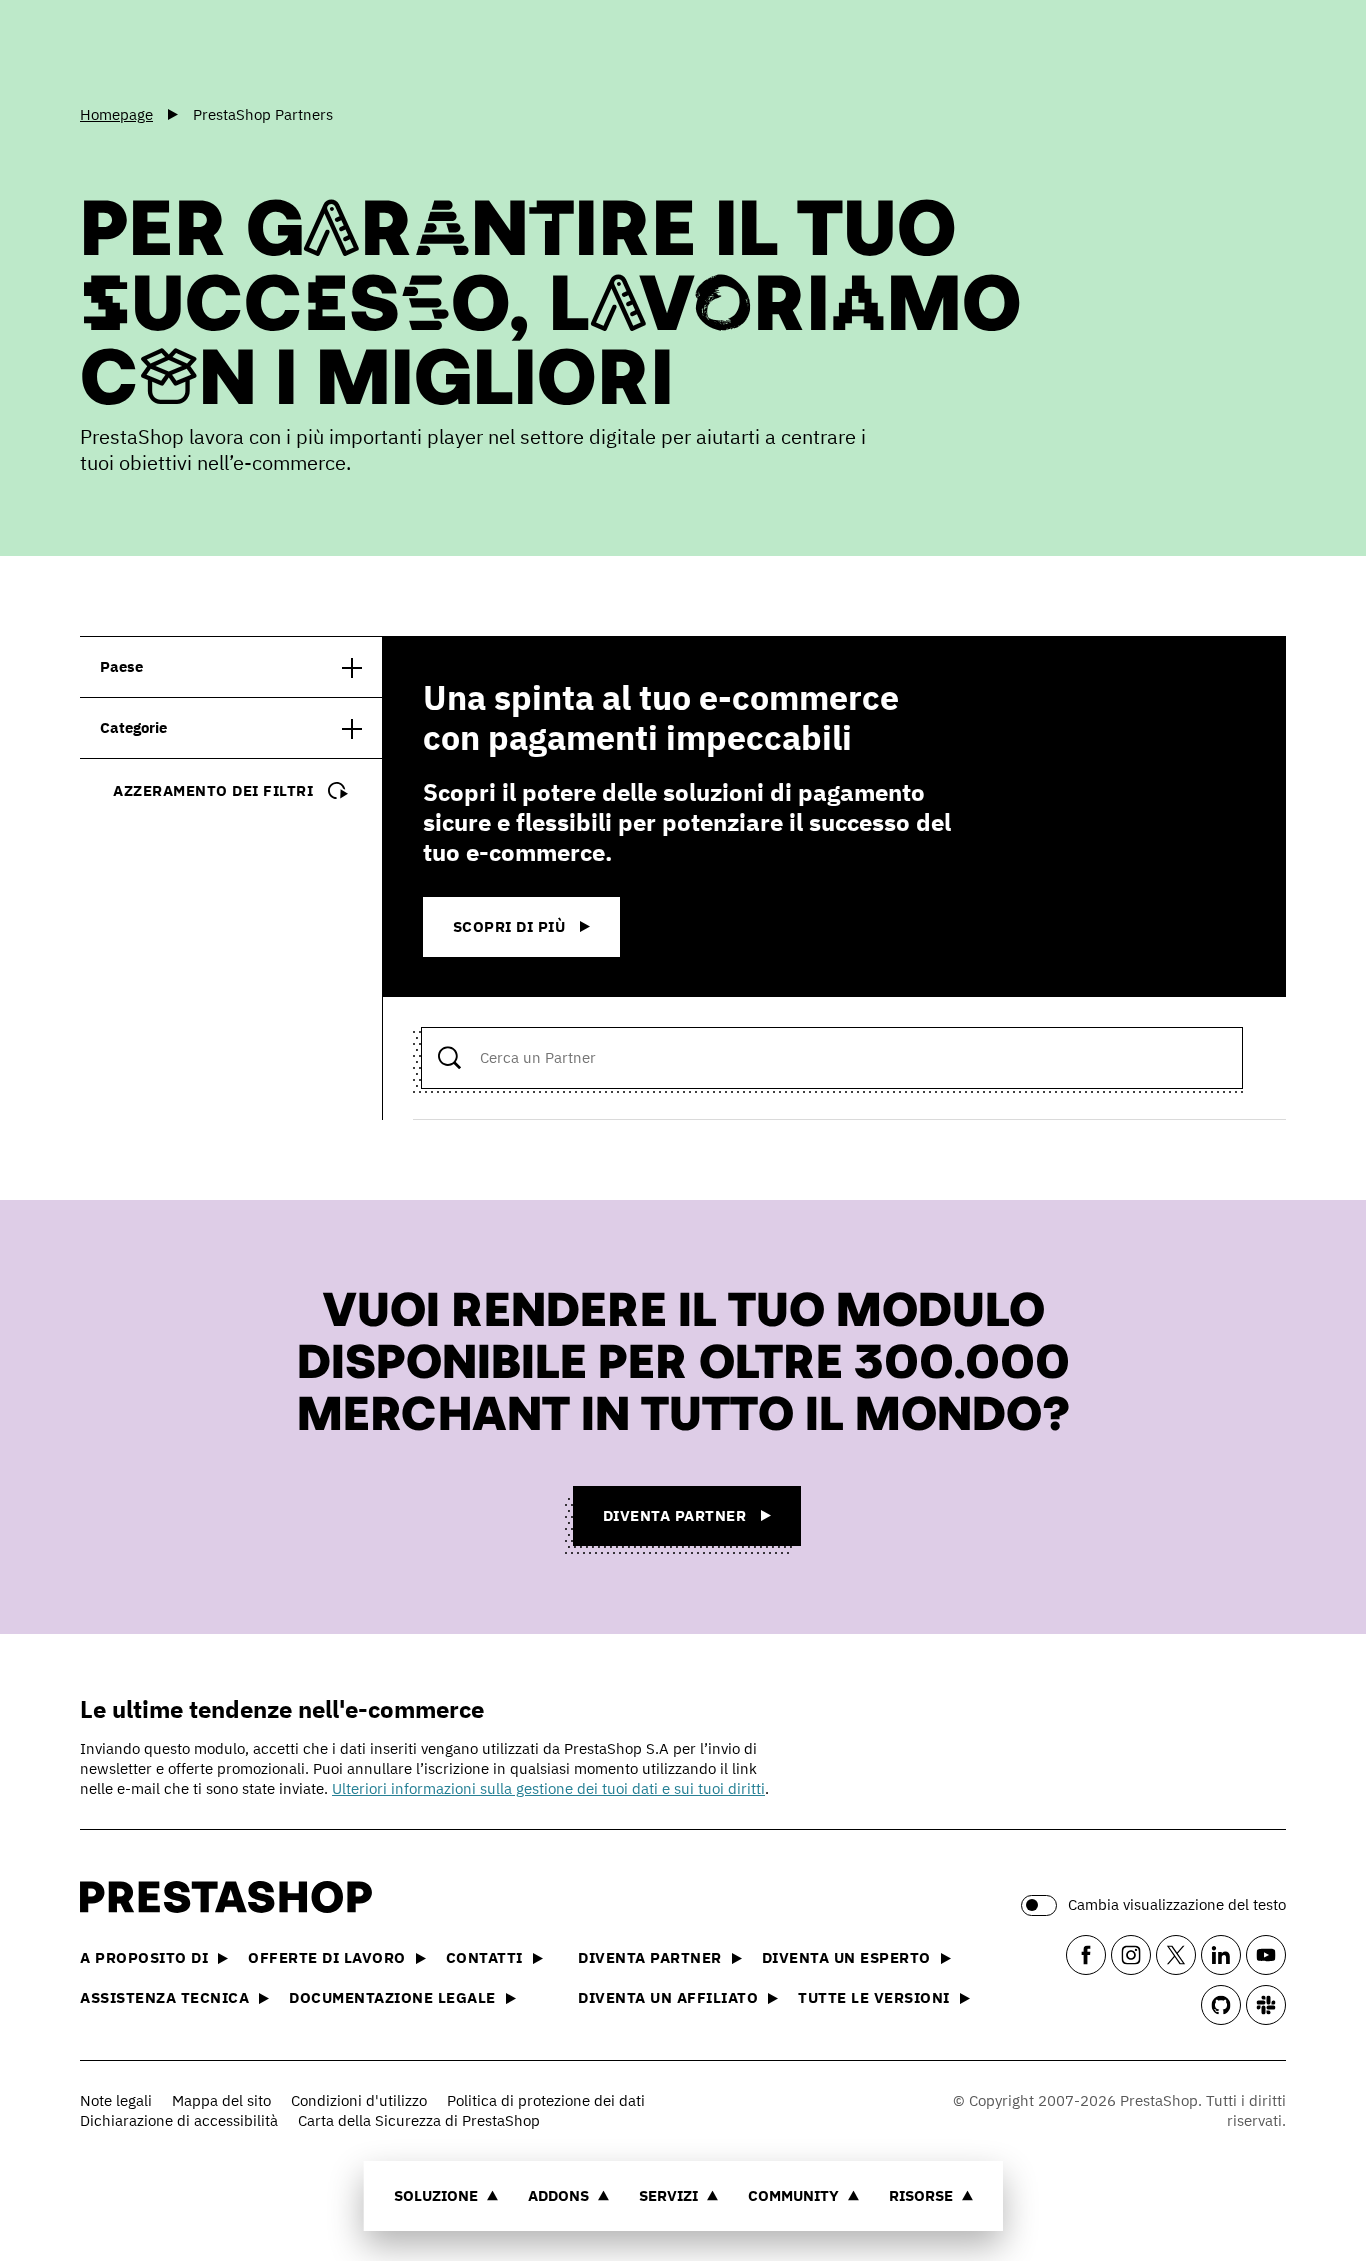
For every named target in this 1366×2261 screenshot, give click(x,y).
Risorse (921, 2195)
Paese (121, 666)
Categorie (133, 727)
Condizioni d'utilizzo (359, 2100)
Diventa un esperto (846, 1957)
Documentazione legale (392, 1997)
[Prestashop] (170, 49)
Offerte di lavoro (327, 1957)
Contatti (484, 1957)
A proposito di (144, 1957)
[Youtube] (1266, 1955)
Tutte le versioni (874, 1997)
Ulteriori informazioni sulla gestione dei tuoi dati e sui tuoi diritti (548, 1788)
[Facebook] (1086, 1955)
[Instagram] (1131, 1955)
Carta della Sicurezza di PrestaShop (419, 2120)
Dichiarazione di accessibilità (179, 2120)
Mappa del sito (221, 2100)
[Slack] (1266, 2005)
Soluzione (436, 2195)
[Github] (1221, 2005)
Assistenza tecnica (164, 1997)
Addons (558, 2195)
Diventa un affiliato (668, 1997)
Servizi (668, 2195)
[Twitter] (1176, 1955)
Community (793, 2195)
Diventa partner (650, 1957)
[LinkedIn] (1221, 1955)
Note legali (116, 2100)
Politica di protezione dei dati (546, 2100)
